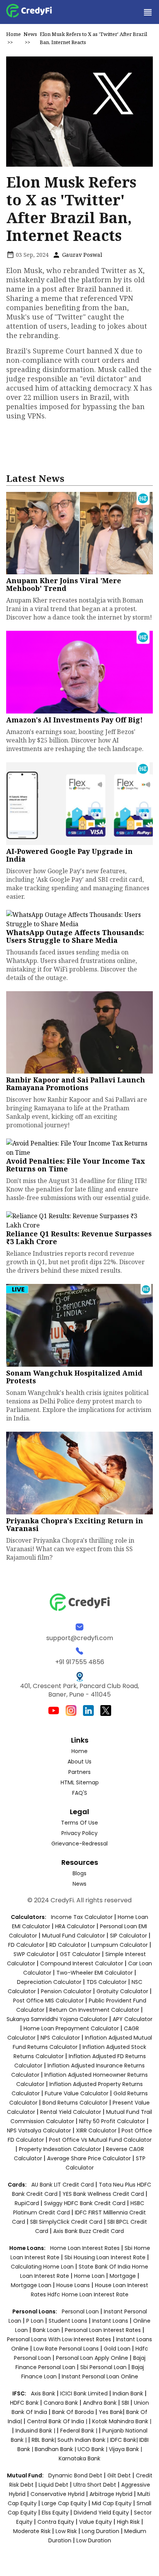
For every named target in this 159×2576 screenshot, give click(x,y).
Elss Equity (55, 2513)
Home (14, 34)
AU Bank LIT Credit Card (63, 2185)
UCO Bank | (93, 2449)
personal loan (81, 2311)
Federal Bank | (79, 2431)
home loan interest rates (86, 2248)
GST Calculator (80, 1954)
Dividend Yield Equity (101, 2513)
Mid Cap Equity (112, 2503)
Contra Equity (56, 2522)
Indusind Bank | (36, 2431)
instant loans (111, 2321)
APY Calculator (133, 2019)
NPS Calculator (60, 2038)
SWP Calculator (34, 1954)
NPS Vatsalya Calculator (39, 2130)
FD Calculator (26, 1945)
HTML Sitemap (80, 1782)
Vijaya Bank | (125, 2449)
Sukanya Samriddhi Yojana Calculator (57, 2019)
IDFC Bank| (125, 2440)
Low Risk (66, 2531)
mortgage (123, 2276)
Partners (79, 1772)
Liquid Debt (53, 2485)
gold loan (118, 2349)
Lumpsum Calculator (119, 1945)
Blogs (79, 1873)
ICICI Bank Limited (85, 2393)
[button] (147, 12)
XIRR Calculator (96, 2130)
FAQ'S (80, 1793)
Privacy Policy (79, 1833)
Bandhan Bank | (56, 2449)
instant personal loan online (100, 2376)
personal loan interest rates (104, 2330)
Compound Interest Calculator (82, 1963)
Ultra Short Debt (95, 2485)
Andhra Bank (100, 2403)
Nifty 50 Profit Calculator (112, 2121)
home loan (90, 2276)
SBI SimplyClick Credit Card (66, 2222)
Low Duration (94, 2540)
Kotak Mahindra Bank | (122, 2421)
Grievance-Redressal (79, 1844)
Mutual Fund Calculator (74, 1936)
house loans (74, 2285)
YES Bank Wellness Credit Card (103, 2194)
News (30, 34)
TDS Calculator (107, 1982)
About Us (79, 1762)
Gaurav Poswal (81, 255)
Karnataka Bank (79, 2458)
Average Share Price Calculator (89, 2158)
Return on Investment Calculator (94, 2010)
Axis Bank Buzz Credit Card (89, 2231)
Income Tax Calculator (82, 1917)
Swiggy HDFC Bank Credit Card (85, 2203)
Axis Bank (44, 2393)
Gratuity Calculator (122, 1991)
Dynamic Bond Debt (75, 2475)
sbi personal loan (104, 2367)
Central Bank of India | (58, 2421)
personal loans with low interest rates (59, 2339)
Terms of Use (79, 1823)
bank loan (46, 2330)
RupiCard (28, 2203)
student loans (68, 2321)
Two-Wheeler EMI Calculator (95, 1973)
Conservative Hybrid (58, 2494)
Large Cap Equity (64, 2503)
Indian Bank (129, 2393)
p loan (36, 2321)
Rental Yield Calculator (71, 2112)
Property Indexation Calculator (60, 2149)
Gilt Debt (119, 2475)
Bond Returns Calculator (75, 2103)
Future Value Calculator (77, 2093)
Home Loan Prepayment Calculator (71, 2028)
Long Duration (101, 2531)
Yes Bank (111, 2412)
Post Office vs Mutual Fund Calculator (100, 2140)
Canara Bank (62, 2403)
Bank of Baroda (73, 2412)
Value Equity (96, 2522)
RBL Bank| (45, 2440)
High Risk (128, 2522)
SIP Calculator (129, 1936)
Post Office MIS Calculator (48, 2001)
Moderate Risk (32, 2531)
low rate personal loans (67, 2349)
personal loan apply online (93, 2358)
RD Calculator (68, 1945)
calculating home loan (43, 2267)
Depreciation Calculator (49, 1982)
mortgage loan (32, 2285)
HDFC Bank (24, 2403)
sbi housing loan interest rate (106, 2257)
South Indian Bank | (84, 2440)
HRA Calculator (75, 1926)
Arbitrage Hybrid (111, 2494)
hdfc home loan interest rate (88, 2294)
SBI (125, 2403)
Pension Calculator (66, 1991)
